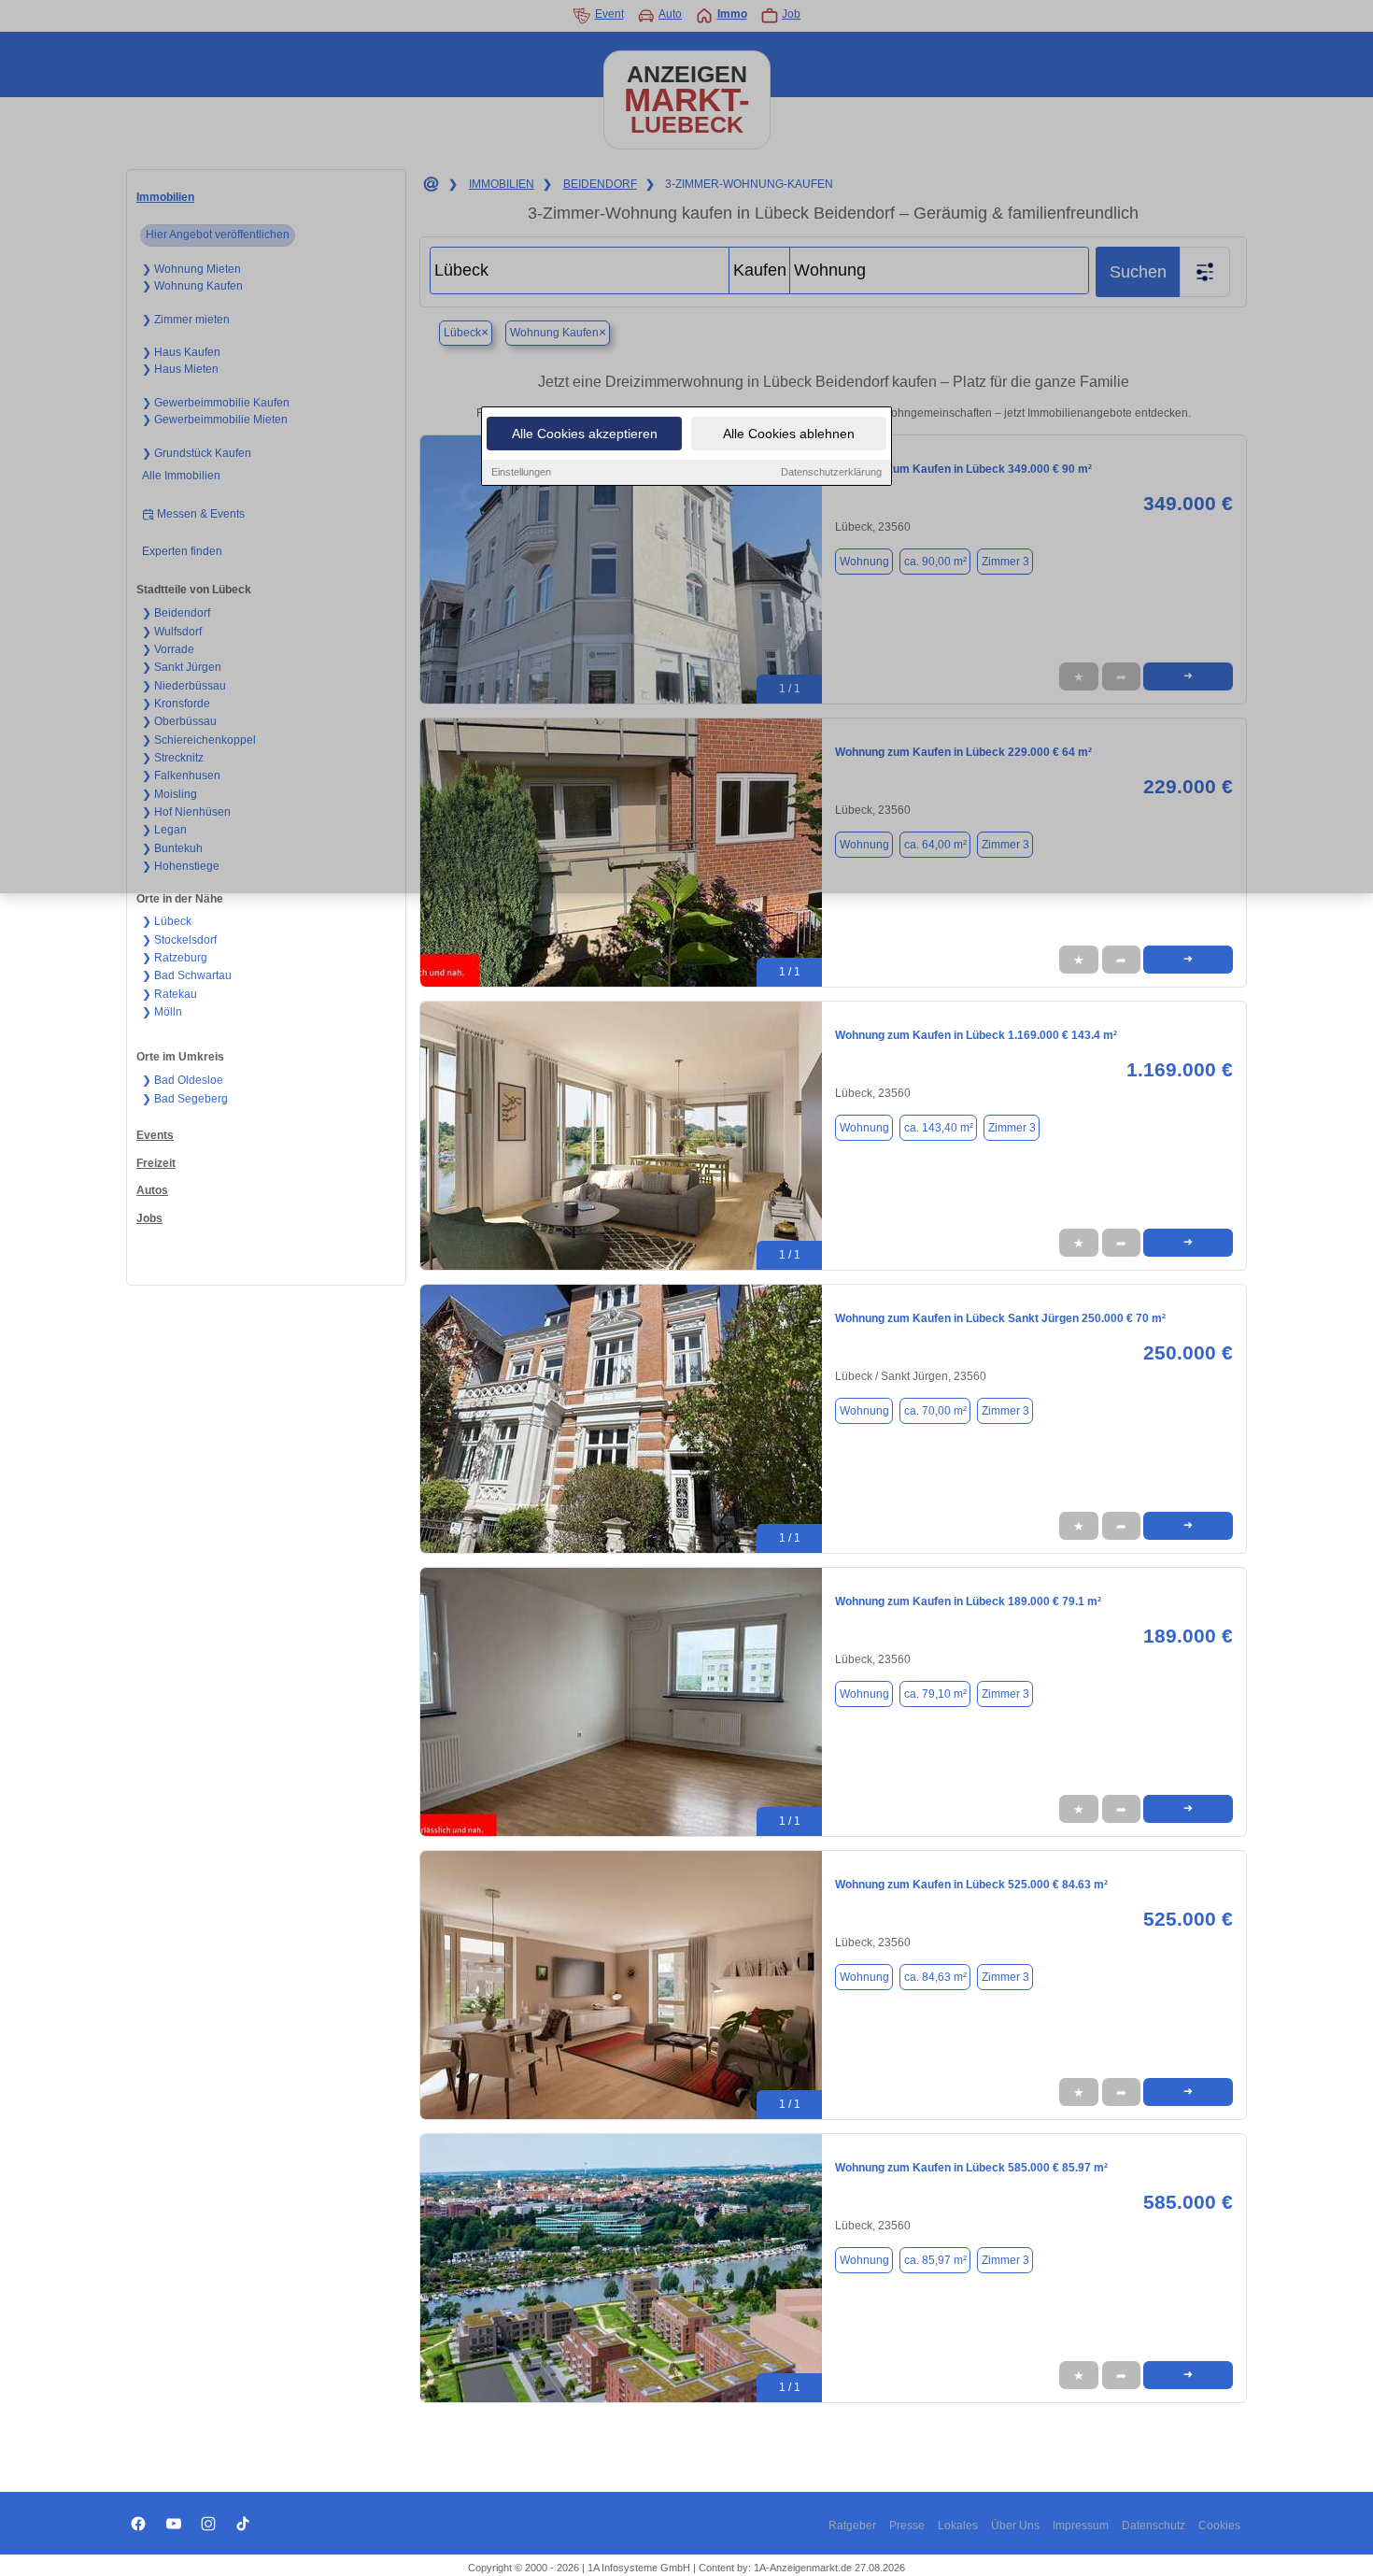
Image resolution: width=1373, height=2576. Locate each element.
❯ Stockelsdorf (179, 940)
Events (155, 1135)
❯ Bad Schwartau (187, 975)
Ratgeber (852, 2526)
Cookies (1219, 2526)
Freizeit (156, 1163)
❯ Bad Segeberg (185, 1099)
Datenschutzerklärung (831, 472)
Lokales (958, 2526)
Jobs (149, 1218)
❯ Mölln (162, 1012)
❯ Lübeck (167, 921)
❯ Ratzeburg (175, 958)
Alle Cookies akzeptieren (585, 434)
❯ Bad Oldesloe (183, 1080)
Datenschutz (1154, 2526)
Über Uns (1015, 2526)
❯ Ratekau (170, 994)
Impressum (1081, 2526)
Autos (152, 1190)
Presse (907, 2526)
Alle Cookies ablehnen (789, 434)
